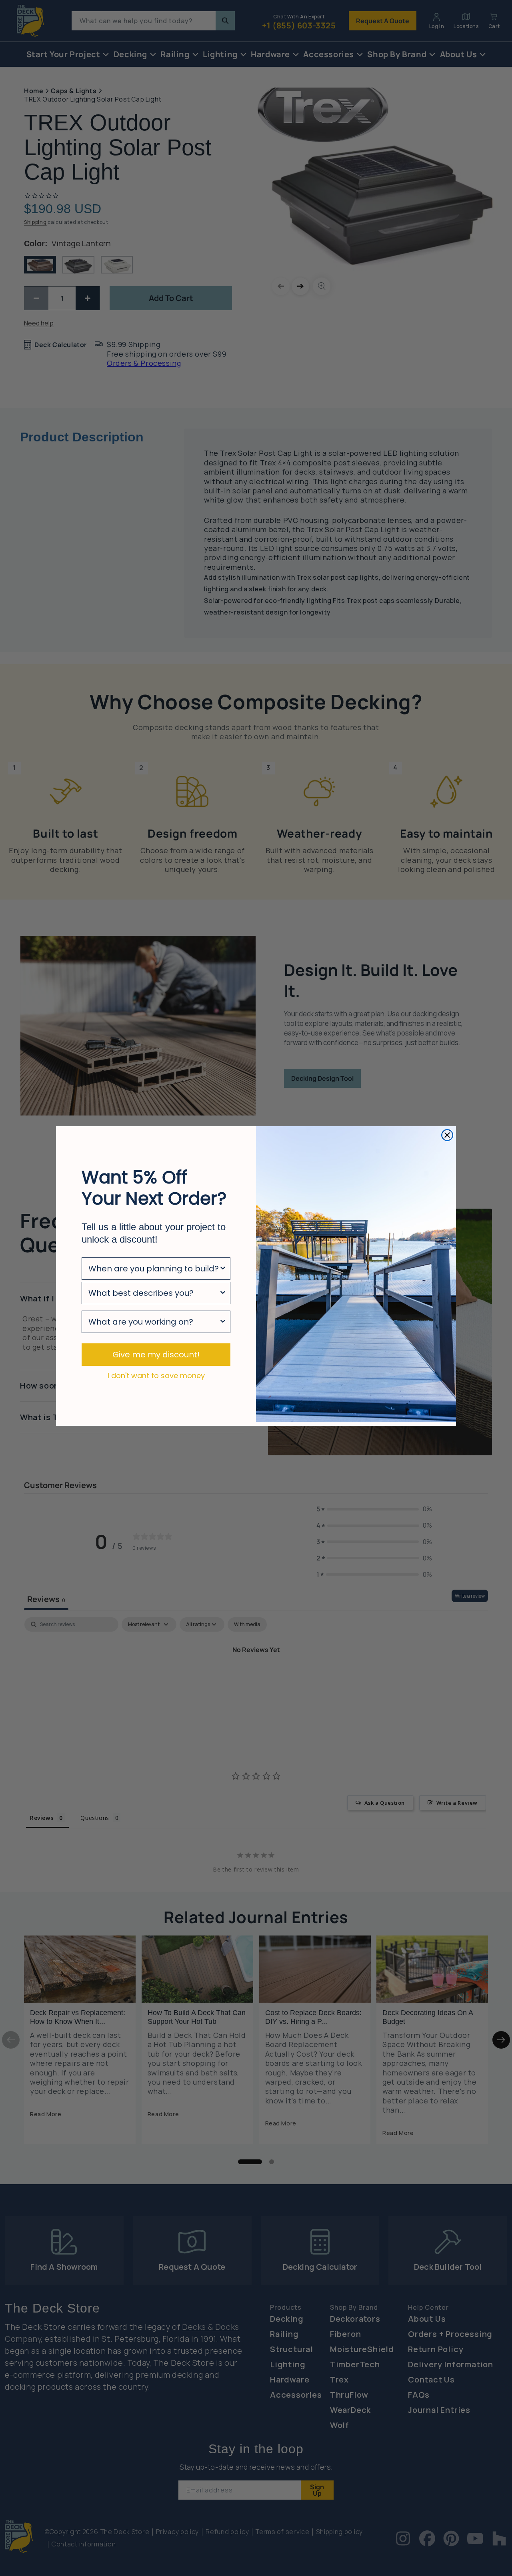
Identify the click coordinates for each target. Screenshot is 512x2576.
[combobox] (154, 1269)
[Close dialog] (447, 1135)
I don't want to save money (156, 1375)
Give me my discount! (156, 1355)
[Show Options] (223, 1269)
